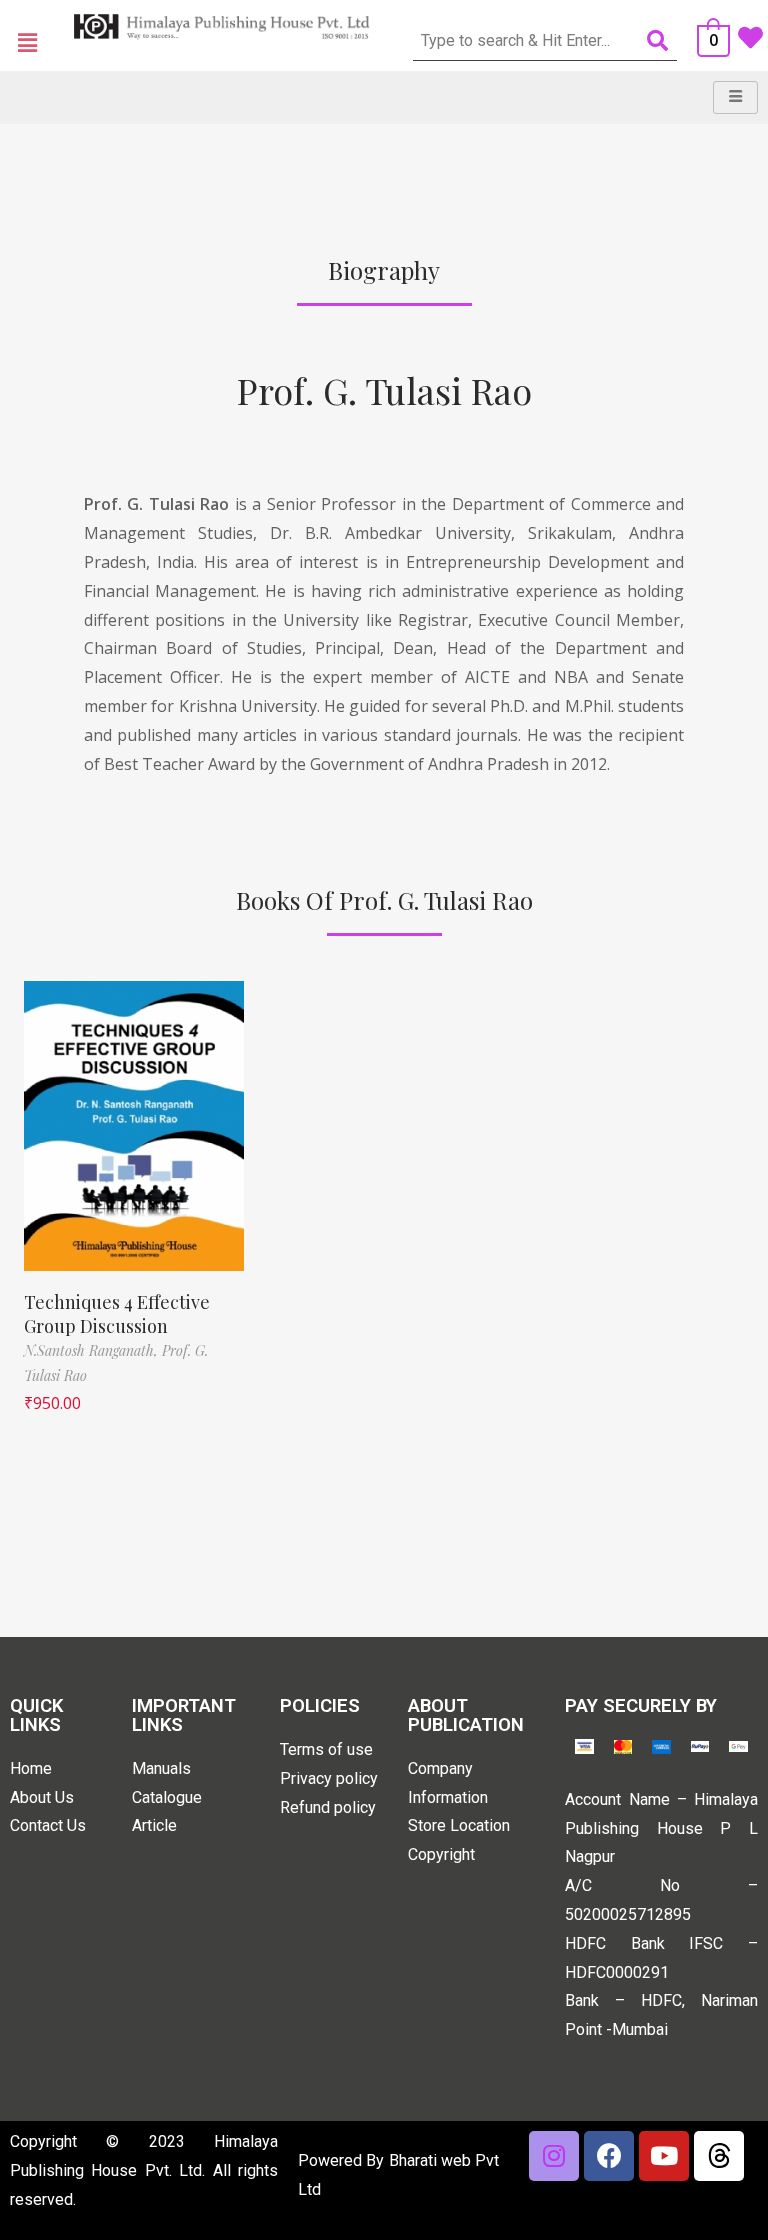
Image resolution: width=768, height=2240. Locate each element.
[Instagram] (554, 2156)
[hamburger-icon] (735, 97)
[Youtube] (664, 2156)
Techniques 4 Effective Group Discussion (117, 1313)
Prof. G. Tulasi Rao (384, 390)
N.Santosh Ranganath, (93, 1350)
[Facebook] (609, 2156)
